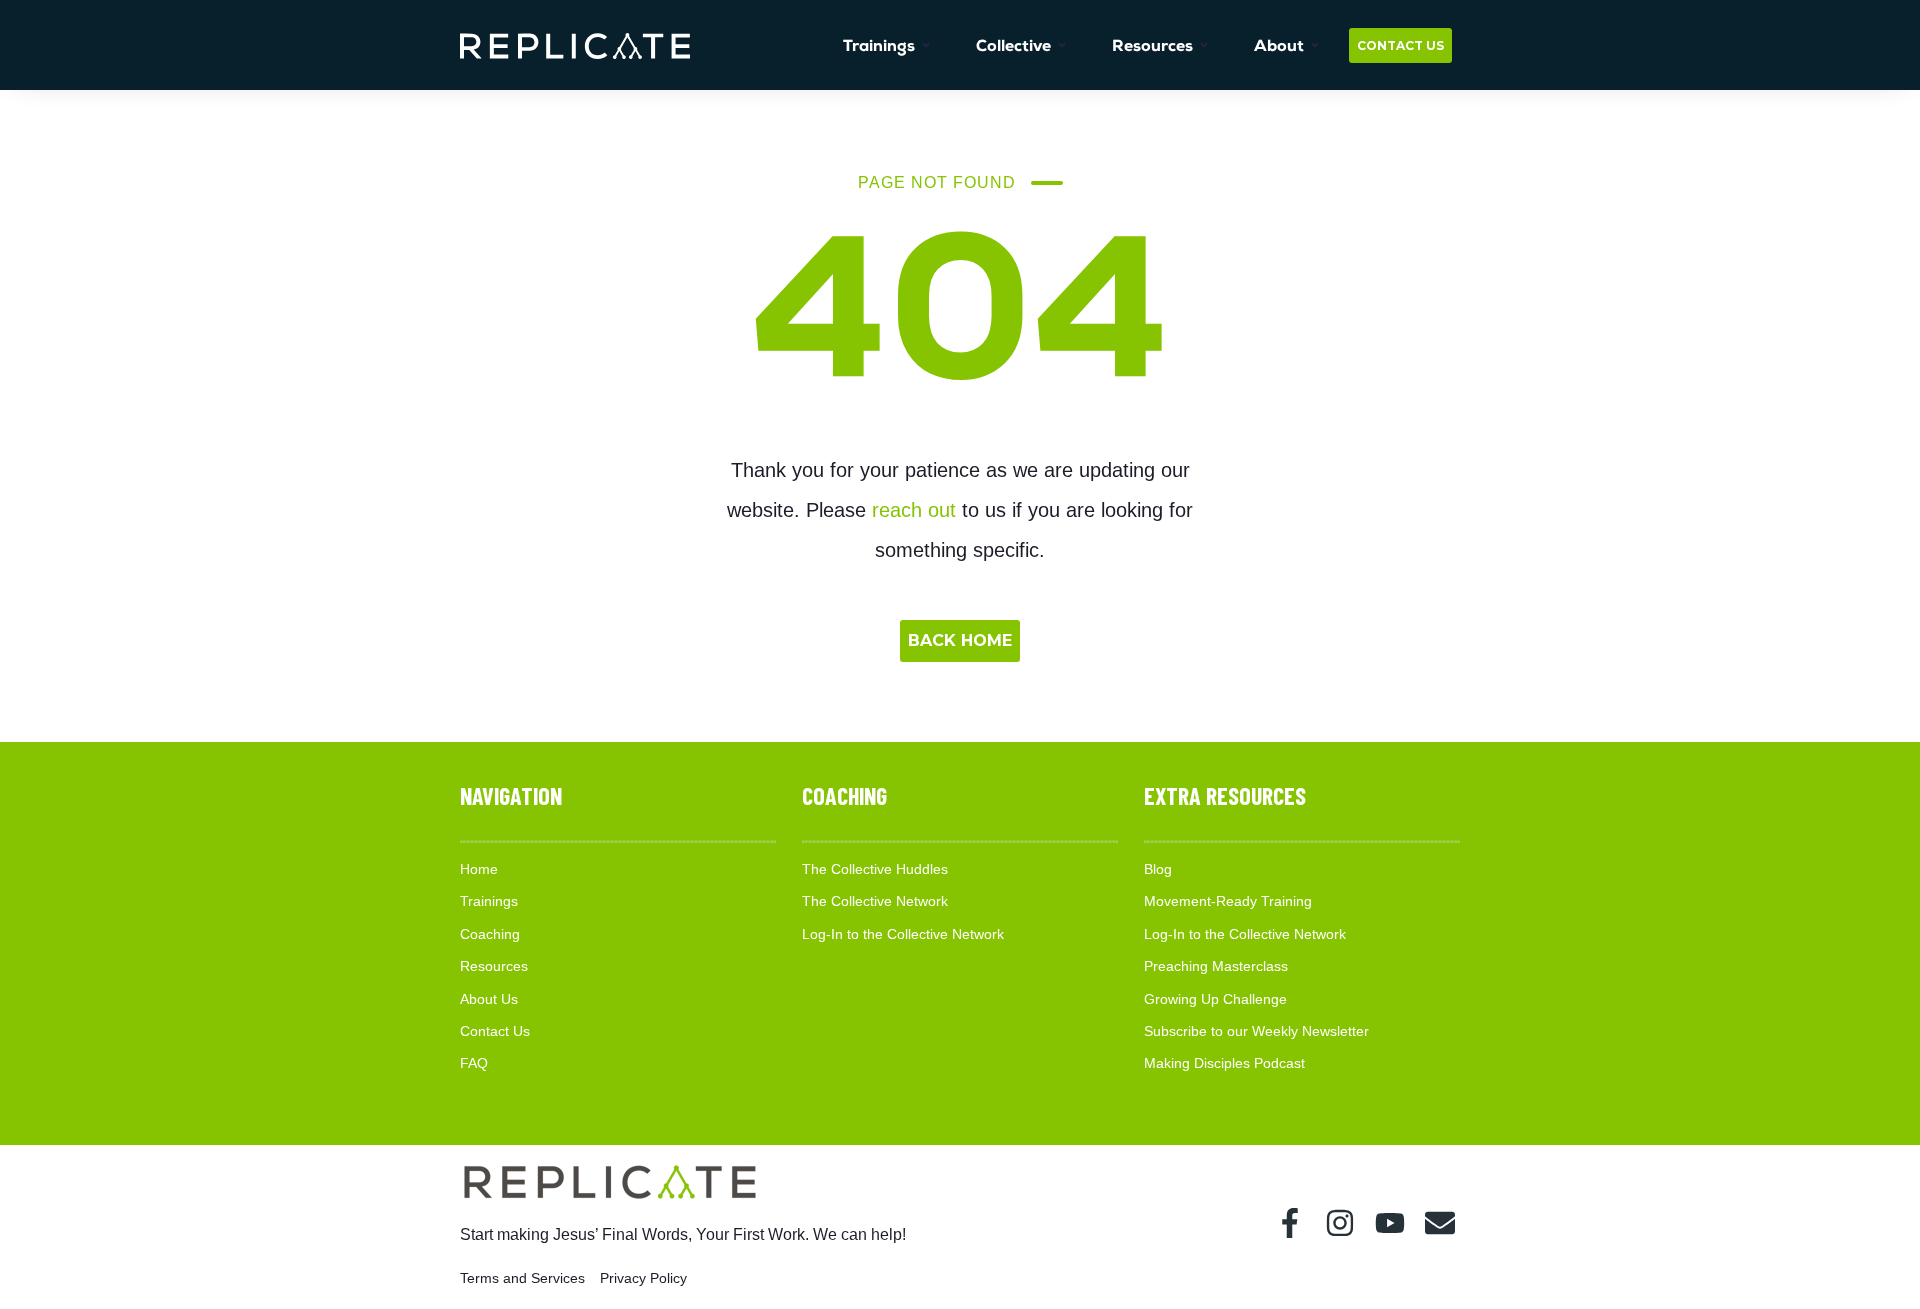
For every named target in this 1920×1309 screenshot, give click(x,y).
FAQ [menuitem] (474, 1063)
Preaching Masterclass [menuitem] (1216, 966)
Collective (1013, 45)
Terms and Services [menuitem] (522, 1278)
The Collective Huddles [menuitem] (875, 869)
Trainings (879, 45)
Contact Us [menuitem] (495, 1031)
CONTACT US (1400, 45)
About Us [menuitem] (489, 999)
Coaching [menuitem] (490, 934)
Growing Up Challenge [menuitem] (1215, 999)
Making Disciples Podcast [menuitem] (1224, 1063)
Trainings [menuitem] (489, 901)
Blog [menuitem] (1158, 869)
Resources (1152, 45)
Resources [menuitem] (494, 966)
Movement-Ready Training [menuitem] (1228, 901)
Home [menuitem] (479, 869)
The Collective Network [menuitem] (875, 901)
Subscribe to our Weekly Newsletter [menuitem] (1256, 1031)
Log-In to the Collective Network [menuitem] (903, 934)
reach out (914, 510)
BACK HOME (960, 640)
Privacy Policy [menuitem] (643, 1278)
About (1279, 45)
